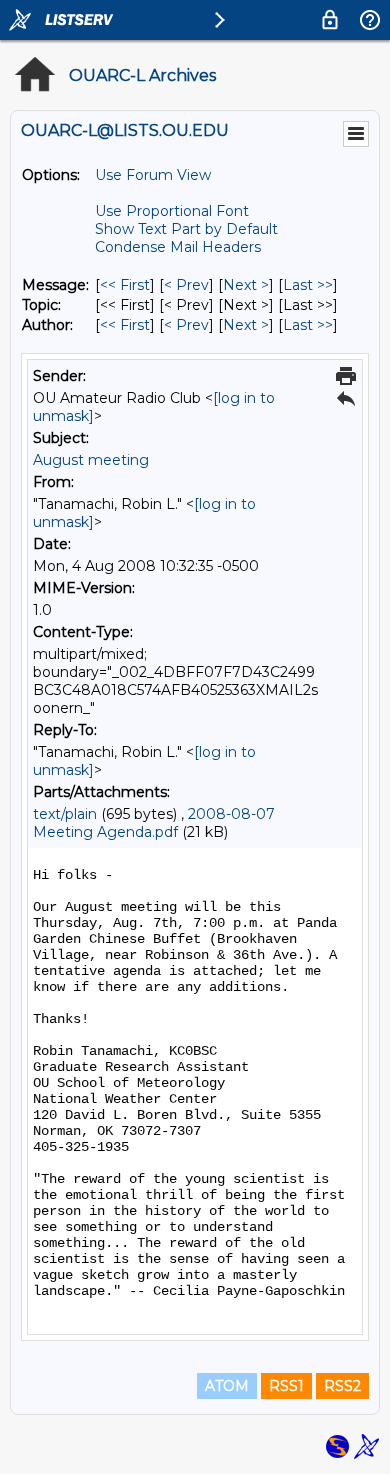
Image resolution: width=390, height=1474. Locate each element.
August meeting (91, 460)
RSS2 (342, 1386)
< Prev (186, 285)
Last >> (308, 285)
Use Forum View (153, 175)
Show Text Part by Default (186, 229)
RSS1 (286, 1386)
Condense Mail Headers (178, 247)
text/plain (65, 814)
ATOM (227, 1386)
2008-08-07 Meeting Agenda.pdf (154, 823)
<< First (125, 285)
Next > (246, 285)
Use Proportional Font (172, 211)
